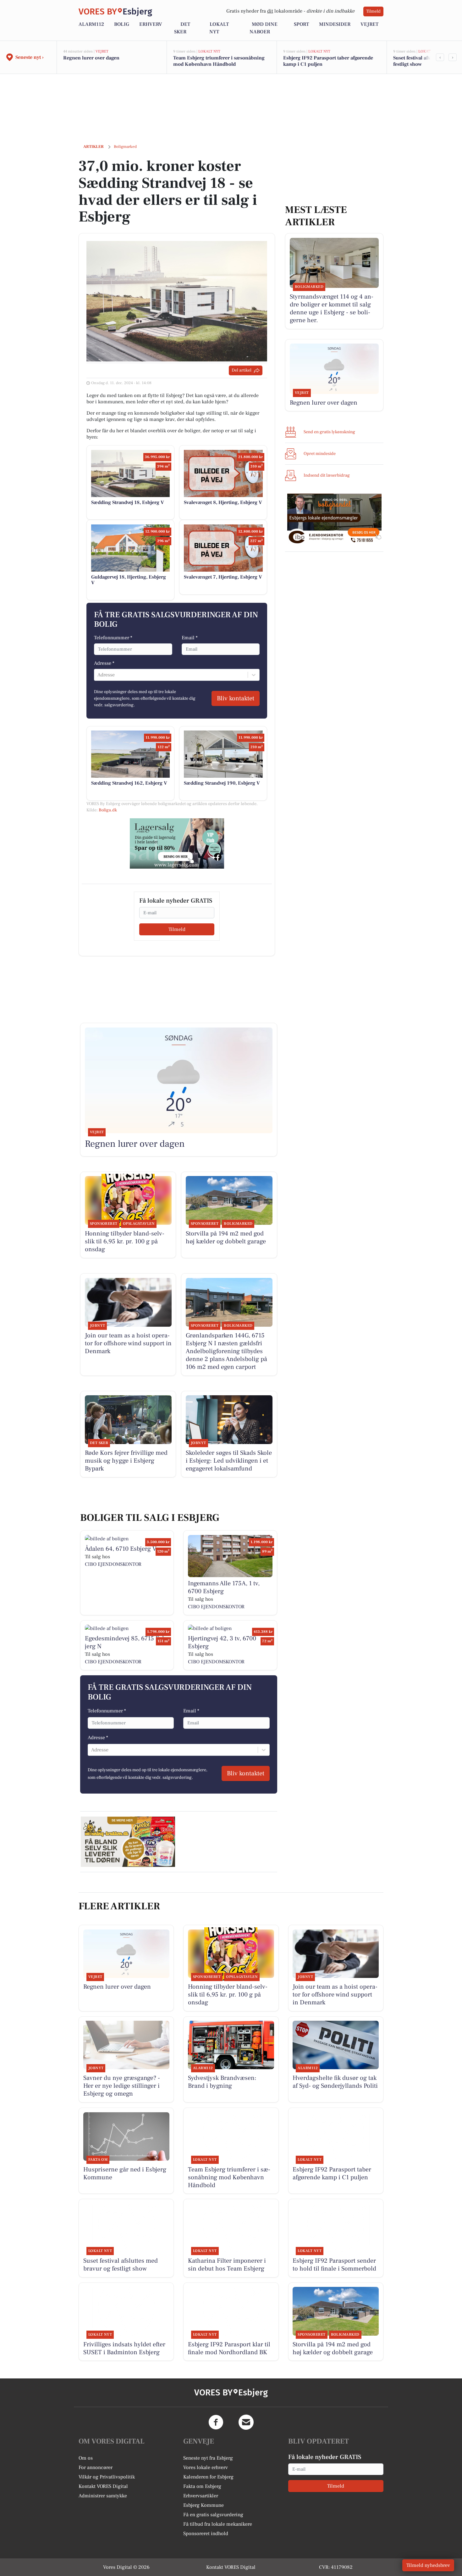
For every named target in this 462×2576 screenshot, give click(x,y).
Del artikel (242, 370)
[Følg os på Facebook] (216, 2422)
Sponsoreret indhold (206, 2534)
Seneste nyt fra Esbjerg (208, 2458)
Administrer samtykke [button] (103, 2496)
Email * (190, 638)
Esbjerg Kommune (203, 2505)
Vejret (369, 24)
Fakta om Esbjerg (202, 2486)
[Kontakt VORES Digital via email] (246, 2422)
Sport (301, 24)
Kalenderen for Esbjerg (208, 2477)
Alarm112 (91, 24)
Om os (86, 2458)
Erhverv (151, 24)
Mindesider (335, 24)
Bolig (122, 24)
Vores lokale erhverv (206, 2467)
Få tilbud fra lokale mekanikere (218, 2524)
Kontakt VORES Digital (103, 2486)
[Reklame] (177, 843)
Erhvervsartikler (201, 2496)
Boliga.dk (108, 810)
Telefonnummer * (113, 638)
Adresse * (104, 663)
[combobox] (98, 675)
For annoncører (96, 2467)
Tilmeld (373, 11)
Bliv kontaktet (236, 698)
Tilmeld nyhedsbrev (428, 2565)
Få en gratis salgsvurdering (213, 2515)
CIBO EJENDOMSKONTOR (113, 1564)
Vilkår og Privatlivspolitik (107, 2477)
